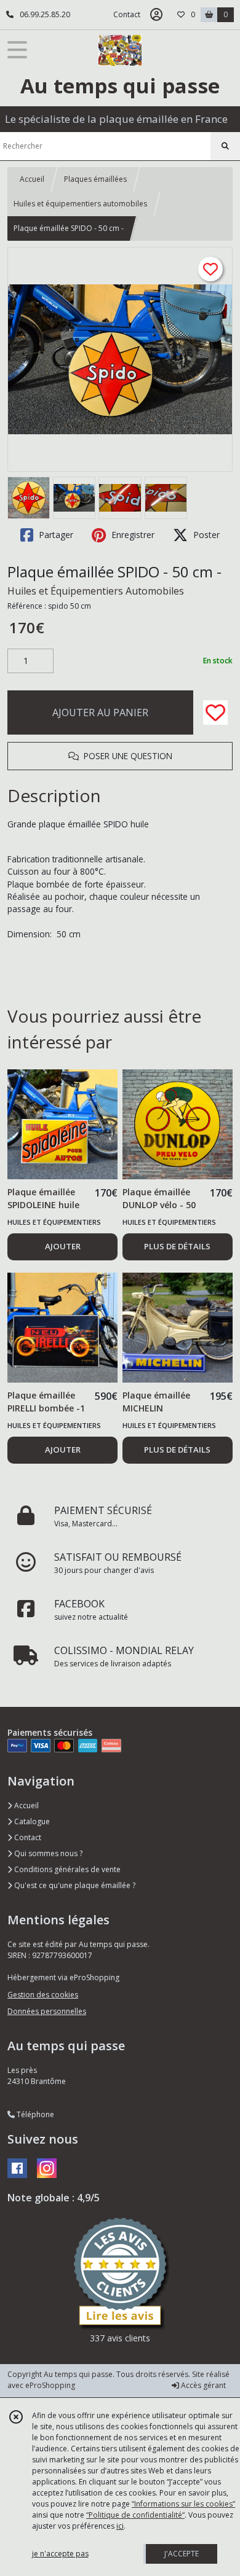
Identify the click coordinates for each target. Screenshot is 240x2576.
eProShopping (50, 2385)
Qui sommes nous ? (47, 1853)
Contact (127, 14)
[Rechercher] (225, 146)
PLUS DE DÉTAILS (177, 1246)
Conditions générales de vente (66, 1869)
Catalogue (31, 1821)
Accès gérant (202, 2385)
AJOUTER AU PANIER (100, 712)
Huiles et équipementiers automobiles (80, 204)
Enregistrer (132, 535)
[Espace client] (156, 15)
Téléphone (34, 2114)
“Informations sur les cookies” (183, 2504)
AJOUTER (63, 1246)
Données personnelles (47, 2011)
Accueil (32, 179)
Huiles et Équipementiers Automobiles (96, 591)
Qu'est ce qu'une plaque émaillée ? (74, 1885)
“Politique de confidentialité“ (135, 2515)
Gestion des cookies (43, 1995)
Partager (55, 535)
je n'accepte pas (60, 2554)
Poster (205, 535)
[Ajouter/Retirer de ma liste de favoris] (215, 712)
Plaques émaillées (95, 179)
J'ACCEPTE (182, 2554)
